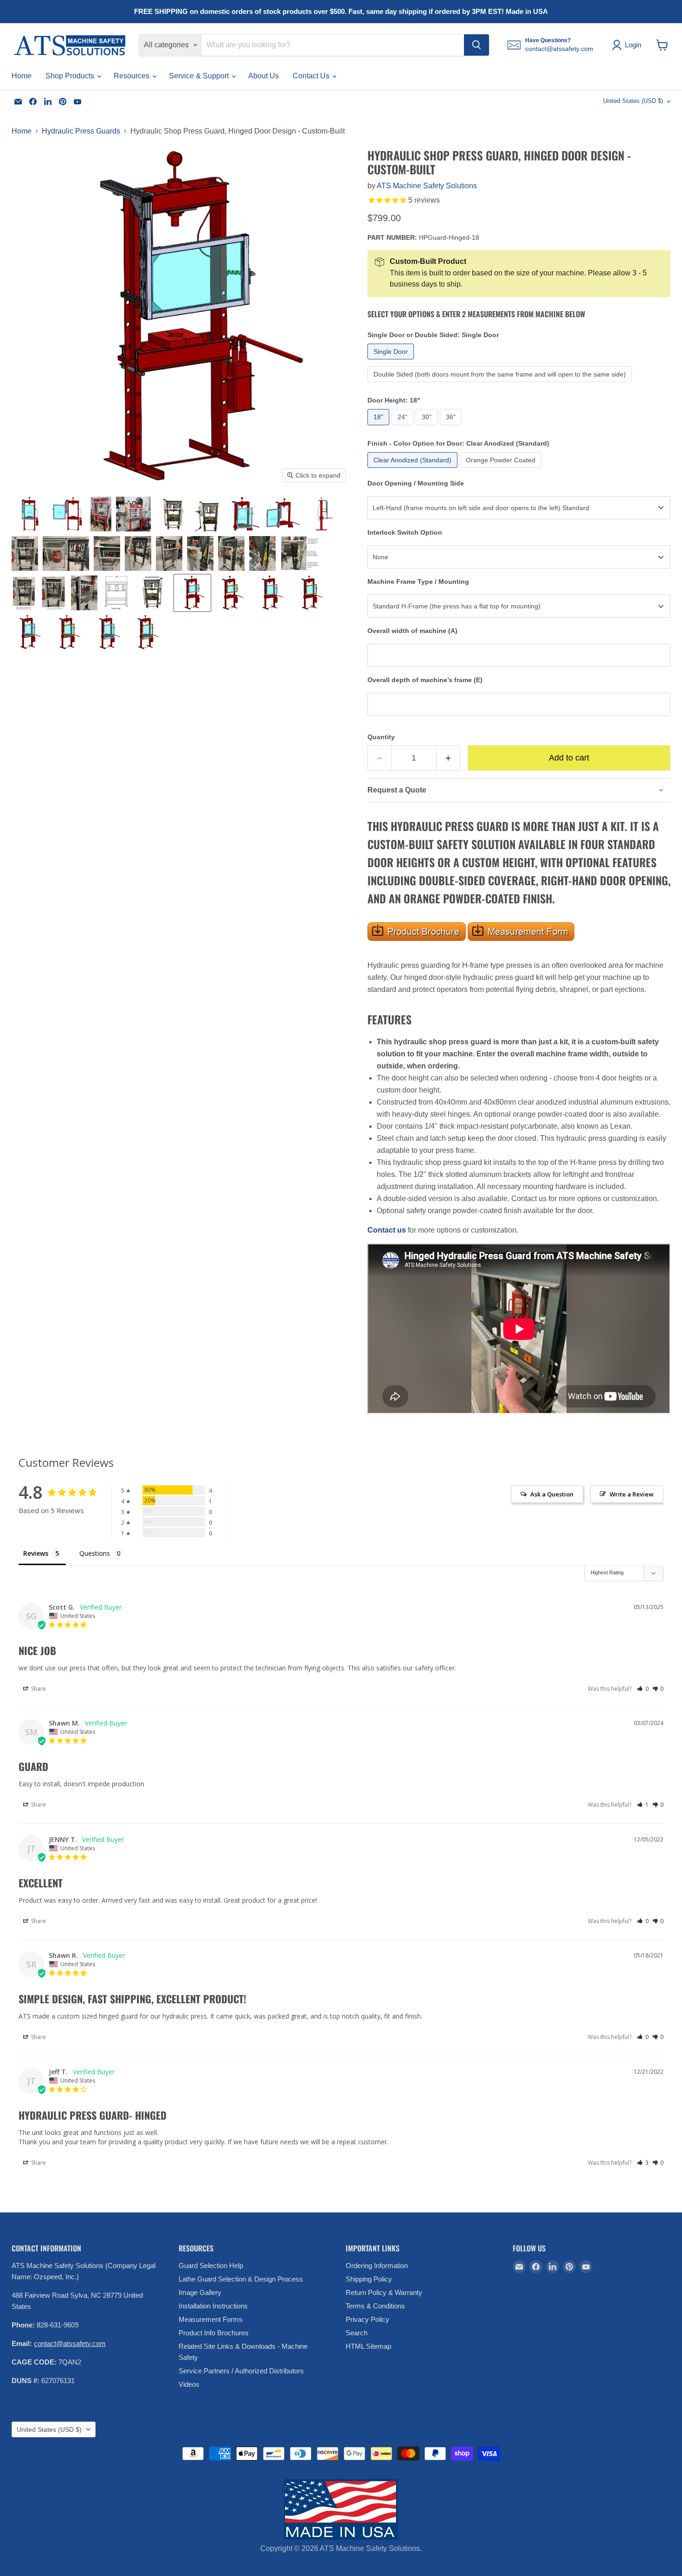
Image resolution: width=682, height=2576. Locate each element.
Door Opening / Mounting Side (416, 483)
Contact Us (312, 76)
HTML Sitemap (368, 2346)
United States (633, 101)
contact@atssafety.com (70, 2343)
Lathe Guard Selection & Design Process (241, 2279)
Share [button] (38, 1689)
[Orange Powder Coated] (502, 470)
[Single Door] (392, 361)
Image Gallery (200, 2292)
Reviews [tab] (36, 1553)
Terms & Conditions (375, 2306)
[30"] (428, 427)
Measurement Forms (211, 2319)
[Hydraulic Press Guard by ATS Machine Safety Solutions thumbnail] (173, 514)
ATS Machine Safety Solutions (427, 186)
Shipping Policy (369, 2279)
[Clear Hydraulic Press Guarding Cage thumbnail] (101, 514)
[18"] (380, 427)
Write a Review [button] (632, 1494)
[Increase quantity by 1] (448, 758)
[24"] (404, 427)
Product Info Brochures (214, 2333)
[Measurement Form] (467, 946)
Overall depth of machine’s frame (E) (425, 680)
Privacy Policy (367, 2319)
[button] (643, 1689)
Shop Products (71, 76)
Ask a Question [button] (552, 1494)
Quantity (381, 737)
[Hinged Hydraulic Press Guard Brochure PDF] (417, 946)
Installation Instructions (213, 2306)
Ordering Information (377, 2266)
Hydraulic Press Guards (81, 131)
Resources (132, 76)
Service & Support (200, 76)
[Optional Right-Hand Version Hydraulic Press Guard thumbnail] (153, 593)
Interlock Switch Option (405, 532)
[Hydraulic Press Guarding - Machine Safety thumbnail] (208, 514)
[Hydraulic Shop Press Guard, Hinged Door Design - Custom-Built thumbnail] (116, 593)
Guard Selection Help (211, 2266)
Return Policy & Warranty (384, 2292)
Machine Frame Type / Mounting (418, 582)
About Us (264, 76)
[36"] (452, 427)
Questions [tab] (95, 1553)
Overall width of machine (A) (412, 631)
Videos (189, 2384)
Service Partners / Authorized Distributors (241, 2371)
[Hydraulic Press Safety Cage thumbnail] (29, 514)
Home (22, 76)
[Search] (476, 45)
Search (357, 2333)
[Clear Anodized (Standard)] (414, 470)
